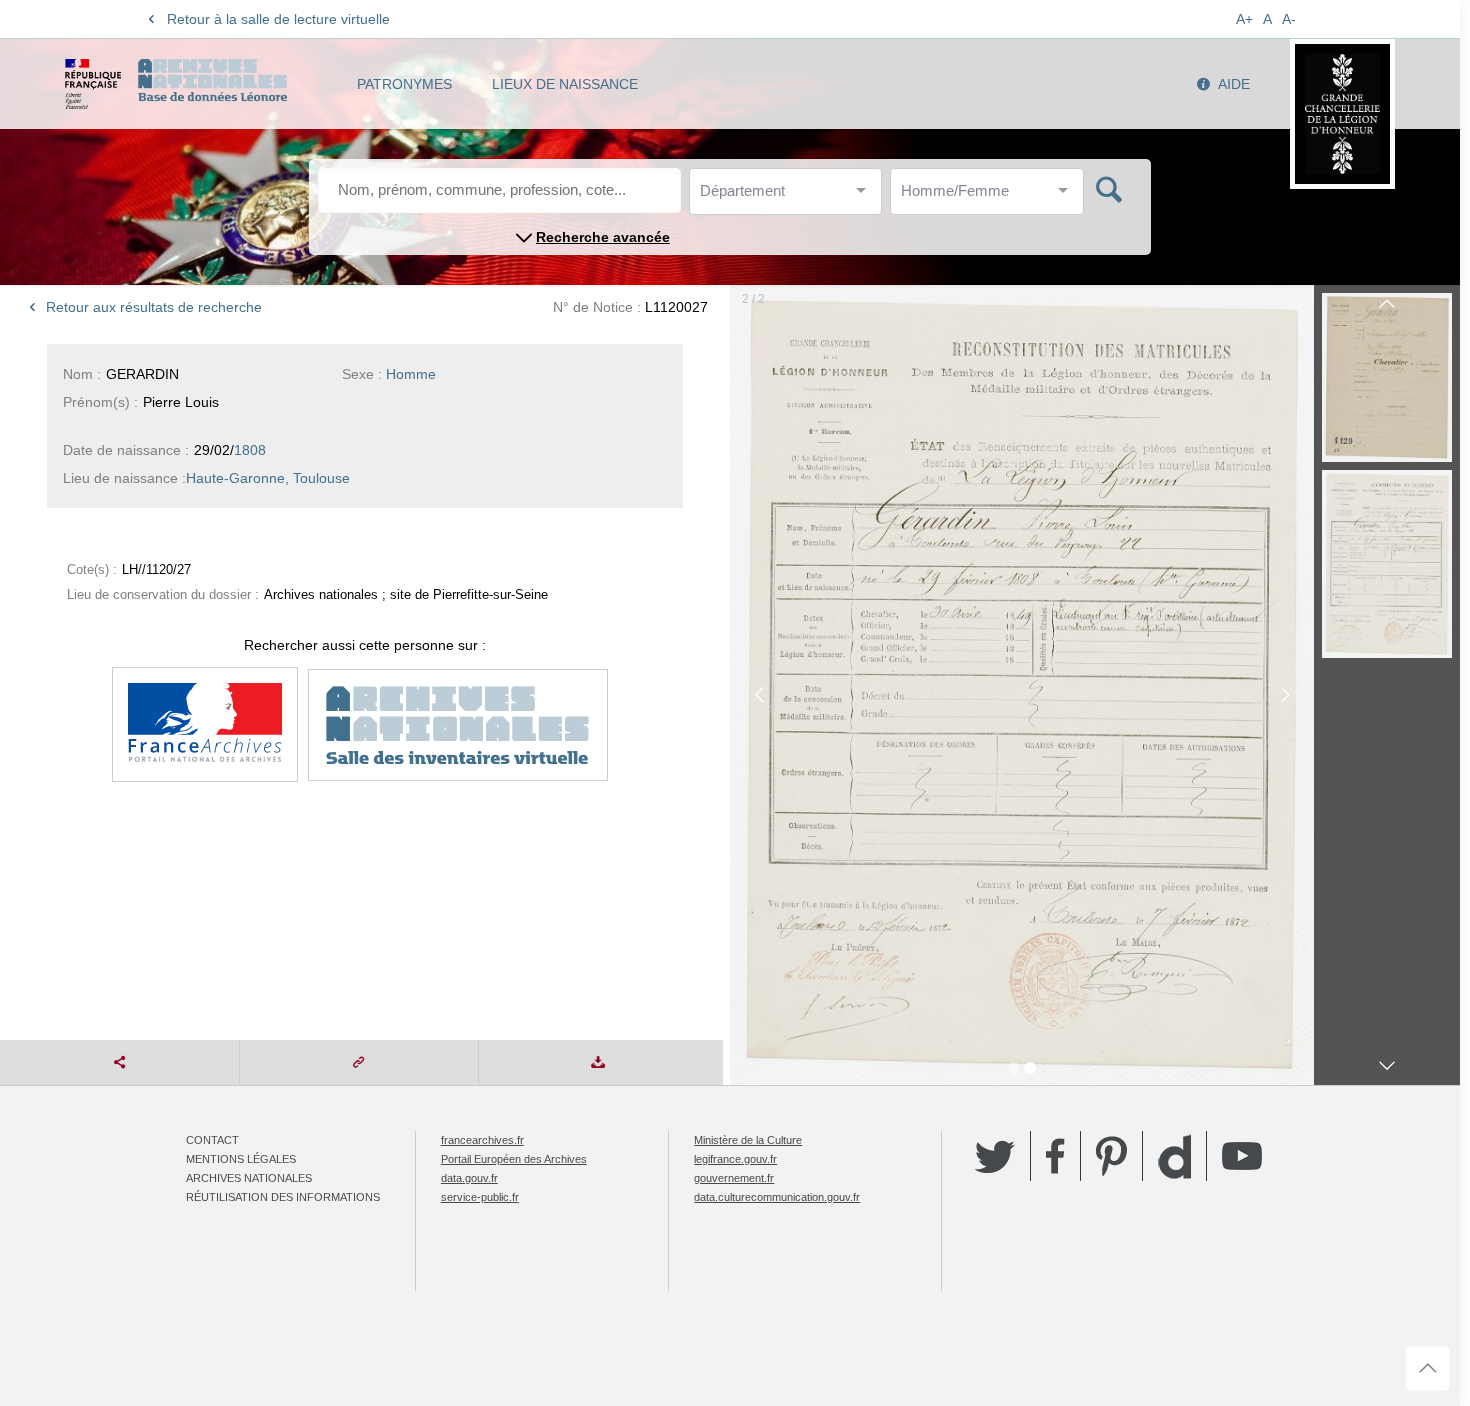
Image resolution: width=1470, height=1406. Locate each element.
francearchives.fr (482, 1140)
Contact (212, 1140)
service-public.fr (480, 1197)
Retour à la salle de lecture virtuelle (278, 19)
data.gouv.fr (469, 1178)
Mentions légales (241, 1159)
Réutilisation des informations (283, 1197)
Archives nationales (249, 1178)
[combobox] (790, 196)
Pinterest (1111, 1156)
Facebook (1055, 1156)
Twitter (995, 1156)
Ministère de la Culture (748, 1140)
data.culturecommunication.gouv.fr (777, 1197)
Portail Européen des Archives (514, 1159)
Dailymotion (1174, 1156)
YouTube (1242, 1156)
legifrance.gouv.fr (735, 1159)
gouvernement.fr (734, 1178)
